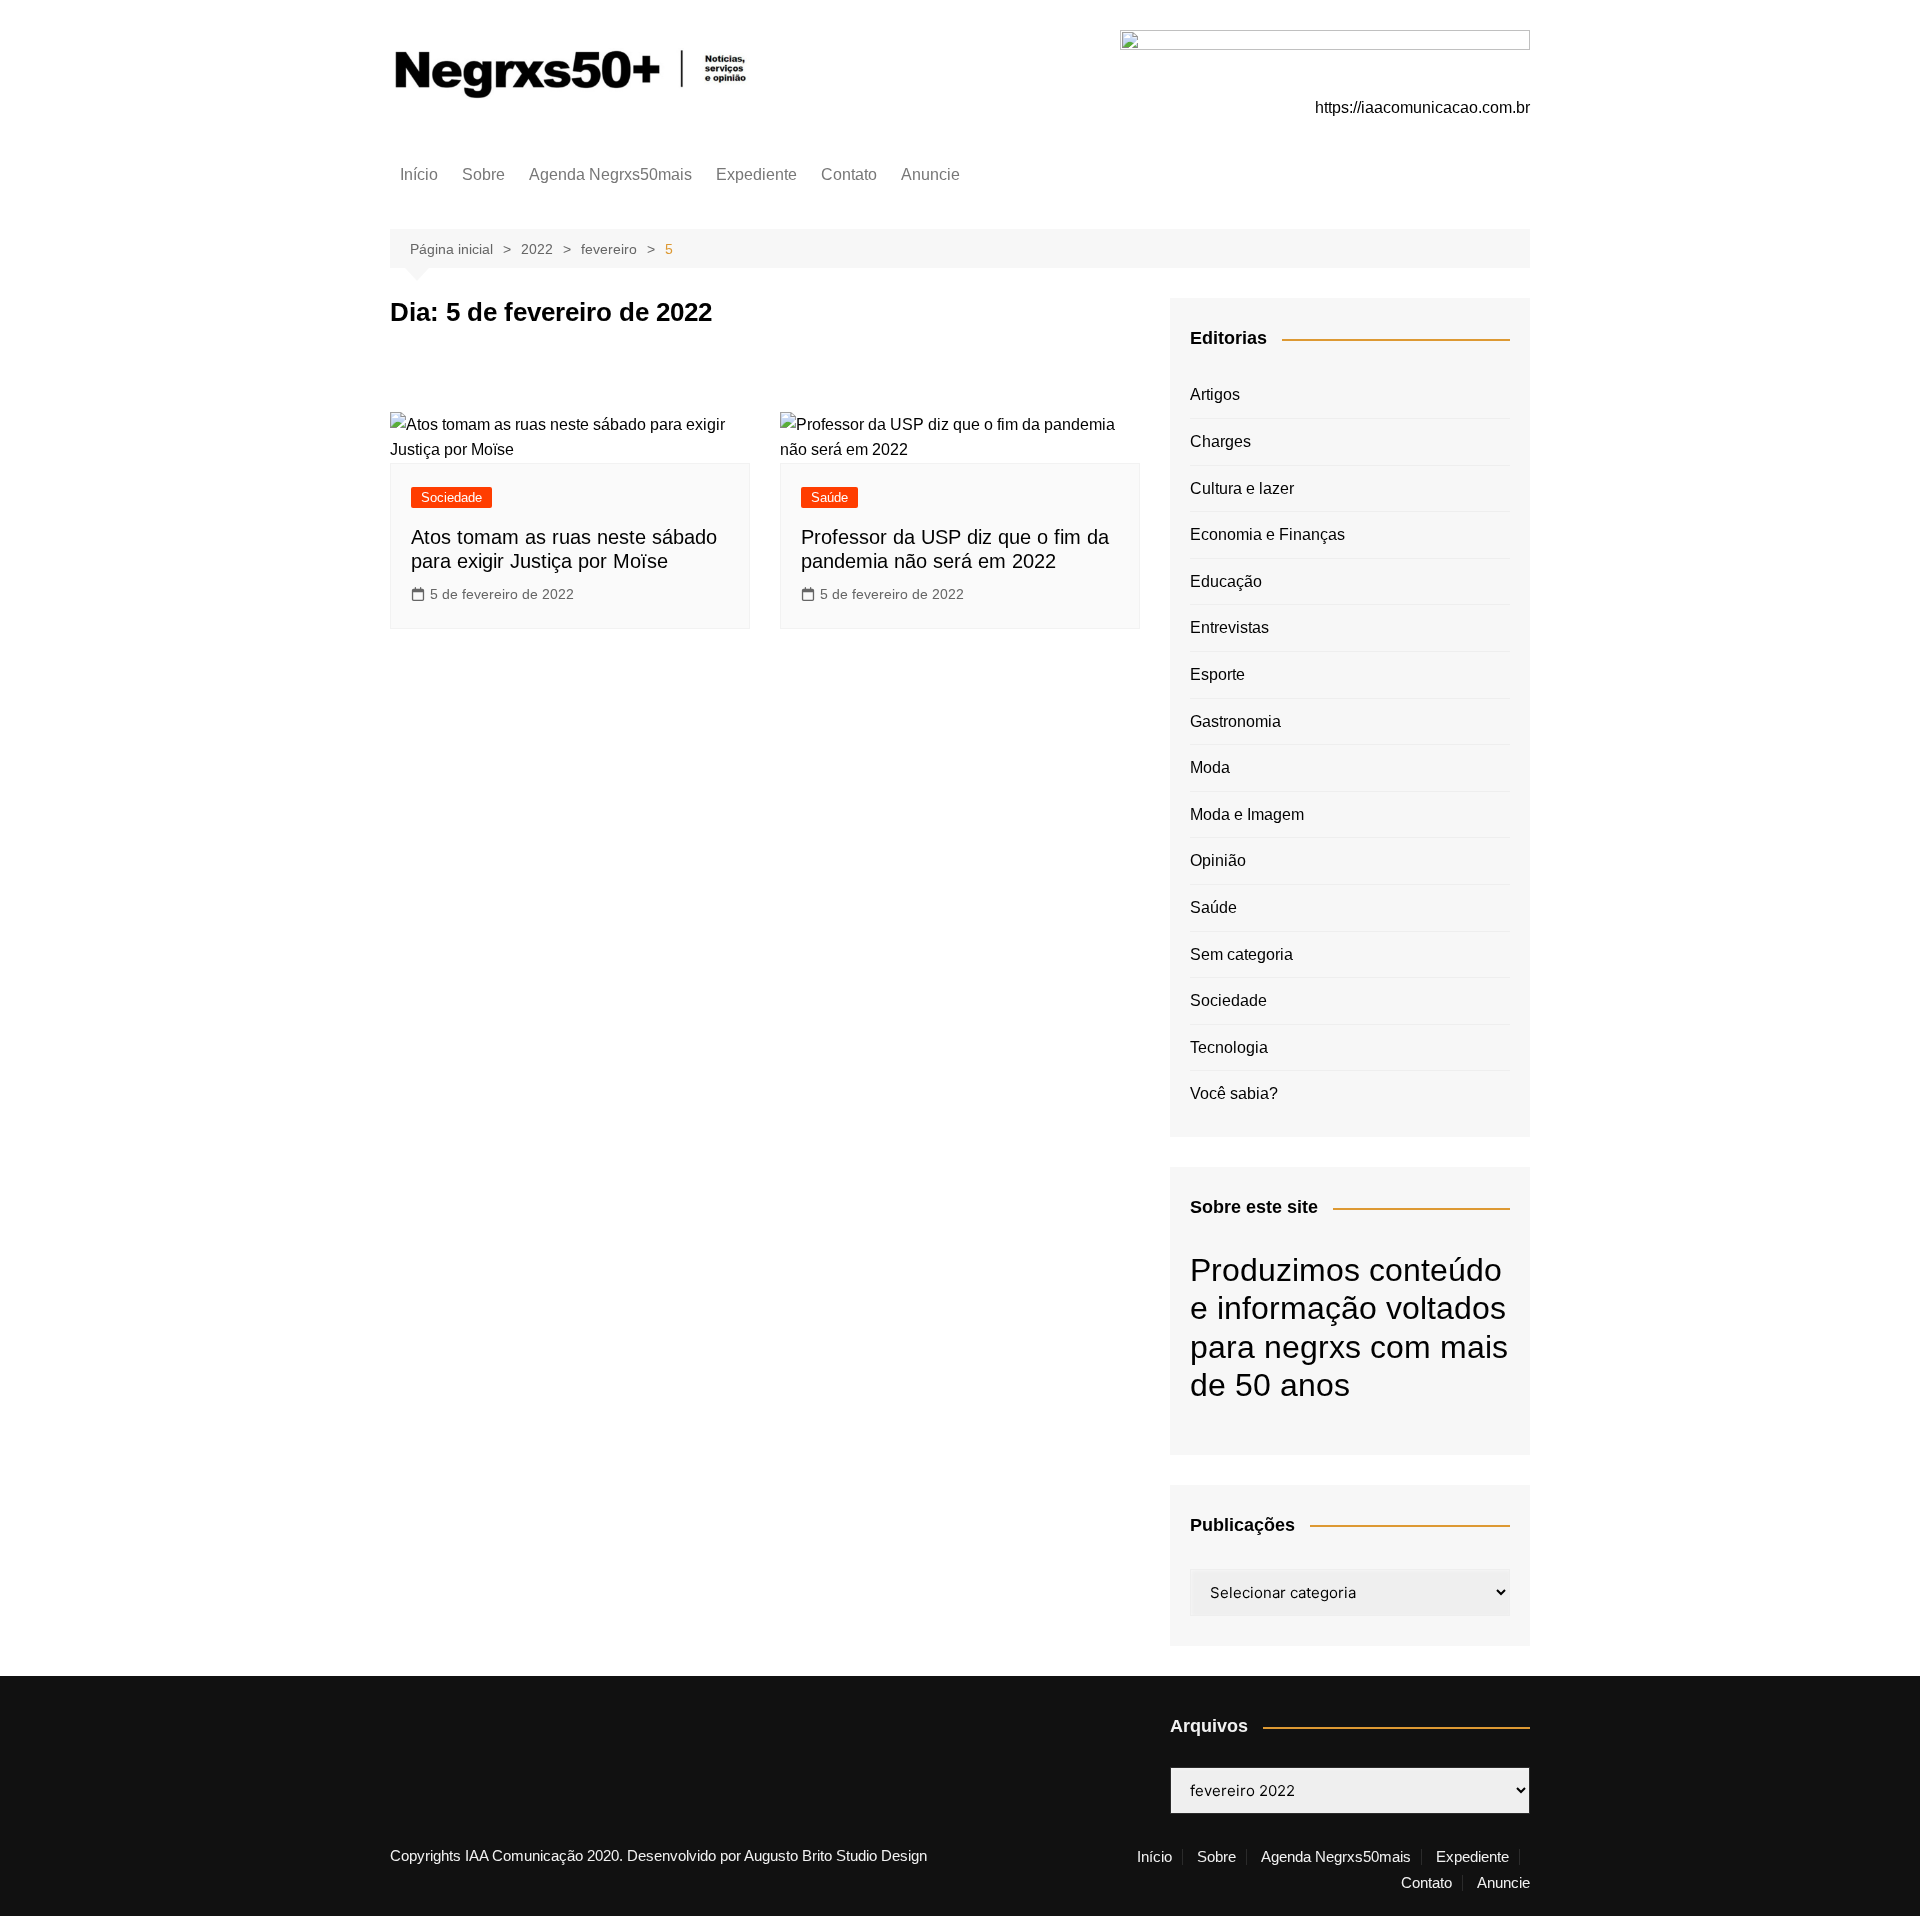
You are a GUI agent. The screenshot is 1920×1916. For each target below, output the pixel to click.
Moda (1210, 767)
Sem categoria (1241, 954)
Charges (1220, 441)
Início (419, 174)
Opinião (1218, 860)
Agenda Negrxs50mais (610, 174)
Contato (849, 174)
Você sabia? (1234, 1093)
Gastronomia (1235, 721)
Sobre (483, 174)
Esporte (1217, 674)
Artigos (1215, 394)
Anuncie (930, 174)
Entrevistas (1229, 627)
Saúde (829, 497)
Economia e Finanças (1267, 534)
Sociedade (451, 497)
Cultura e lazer (1242, 488)
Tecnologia (1229, 1047)
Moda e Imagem (1247, 814)
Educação (1226, 581)
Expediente (756, 174)
